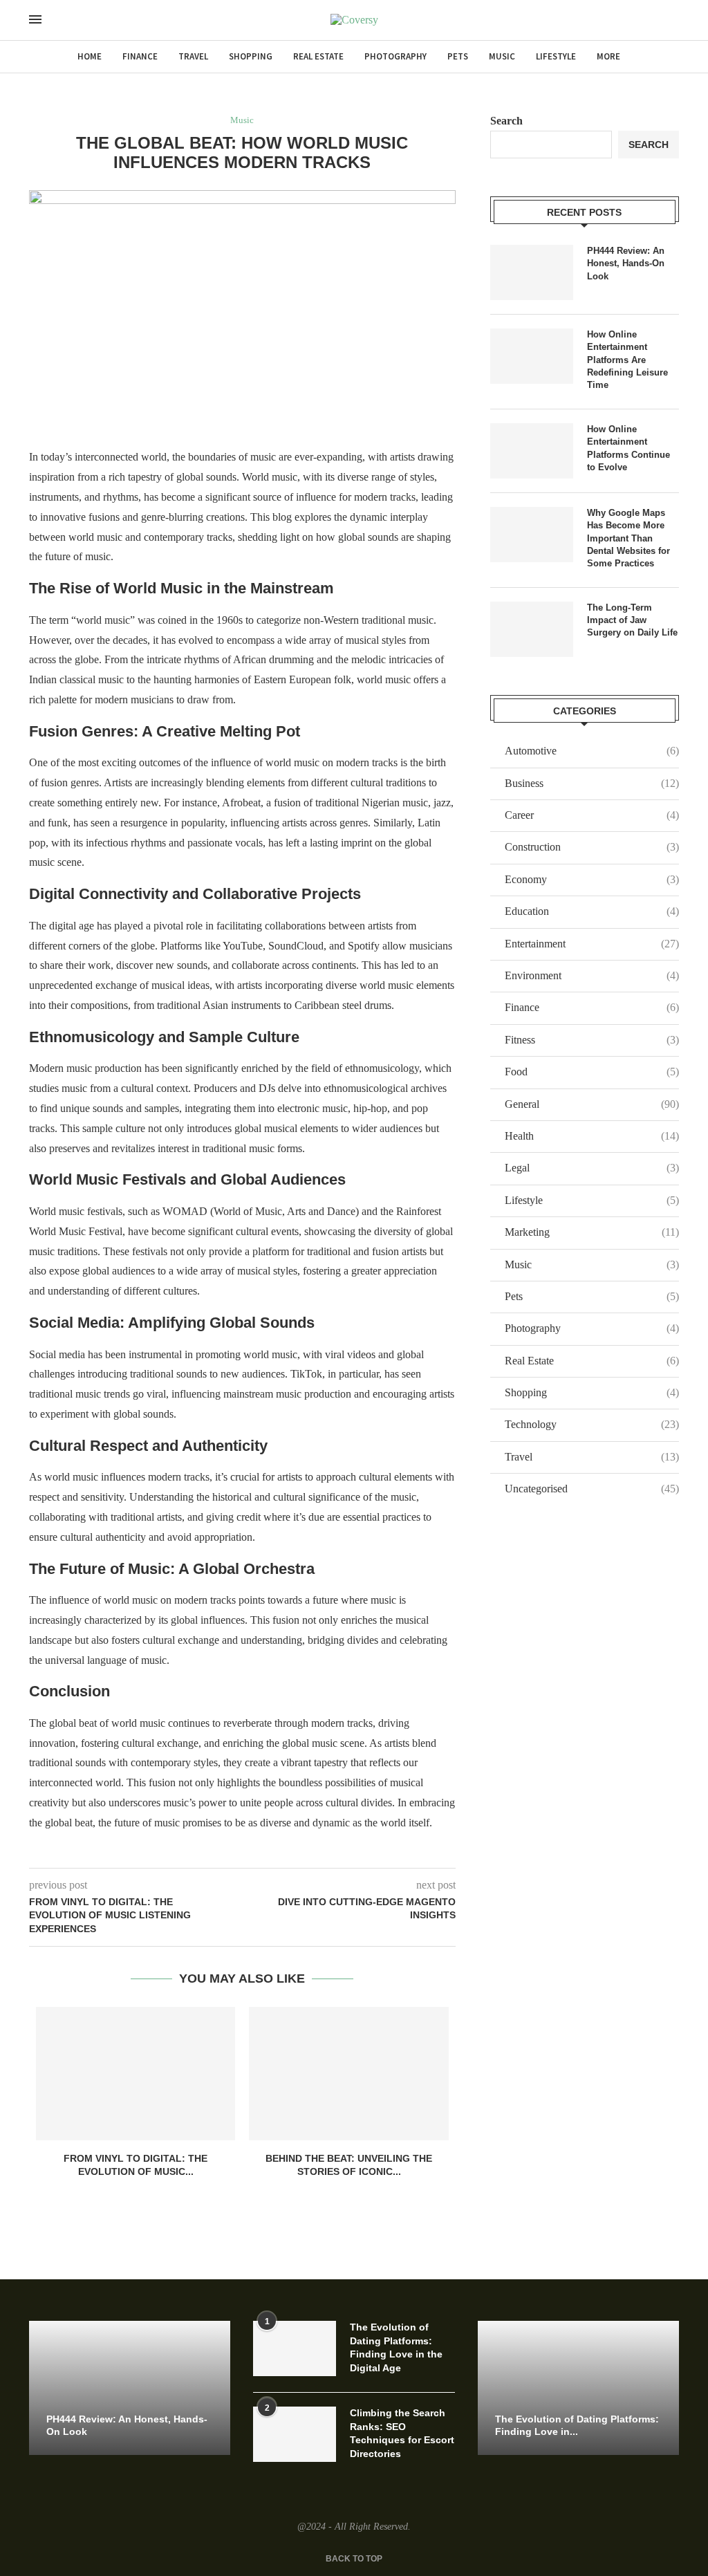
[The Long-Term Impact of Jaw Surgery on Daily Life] (532, 629)
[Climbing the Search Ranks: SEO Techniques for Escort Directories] (295, 2434)
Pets (458, 56)
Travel (193, 56)
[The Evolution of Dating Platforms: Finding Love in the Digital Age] (295, 2348)
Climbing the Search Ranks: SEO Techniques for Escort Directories (402, 2433)
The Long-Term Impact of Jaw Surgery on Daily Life (632, 620)
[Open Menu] (35, 19)
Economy (592, 879)
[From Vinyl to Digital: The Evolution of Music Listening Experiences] (136, 2073)
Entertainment (592, 944)
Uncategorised (592, 1489)
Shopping (251, 56)
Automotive (592, 751)
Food (592, 1072)
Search (506, 121)
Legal (592, 1168)
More (608, 56)
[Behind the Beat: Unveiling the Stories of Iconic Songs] (348, 2073)
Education (592, 911)
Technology (592, 1424)
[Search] (62, 21)
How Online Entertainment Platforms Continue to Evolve (628, 448)
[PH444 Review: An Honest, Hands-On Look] (532, 272)
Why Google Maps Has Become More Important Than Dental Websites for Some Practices (628, 538)
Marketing (592, 1232)
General (592, 1104)
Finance (140, 56)
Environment (592, 975)
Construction (592, 847)
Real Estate (318, 56)
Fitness (592, 1040)
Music (502, 56)
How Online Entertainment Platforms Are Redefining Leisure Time (627, 360)
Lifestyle (556, 56)
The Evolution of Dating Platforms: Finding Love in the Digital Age (396, 2347)
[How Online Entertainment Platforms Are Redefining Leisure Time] (532, 356)
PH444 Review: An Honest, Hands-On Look (626, 263)
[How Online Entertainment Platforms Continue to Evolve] (532, 451)
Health (592, 1136)
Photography (395, 56)
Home (90, 56)
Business (592, 783)
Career (592, 815)
